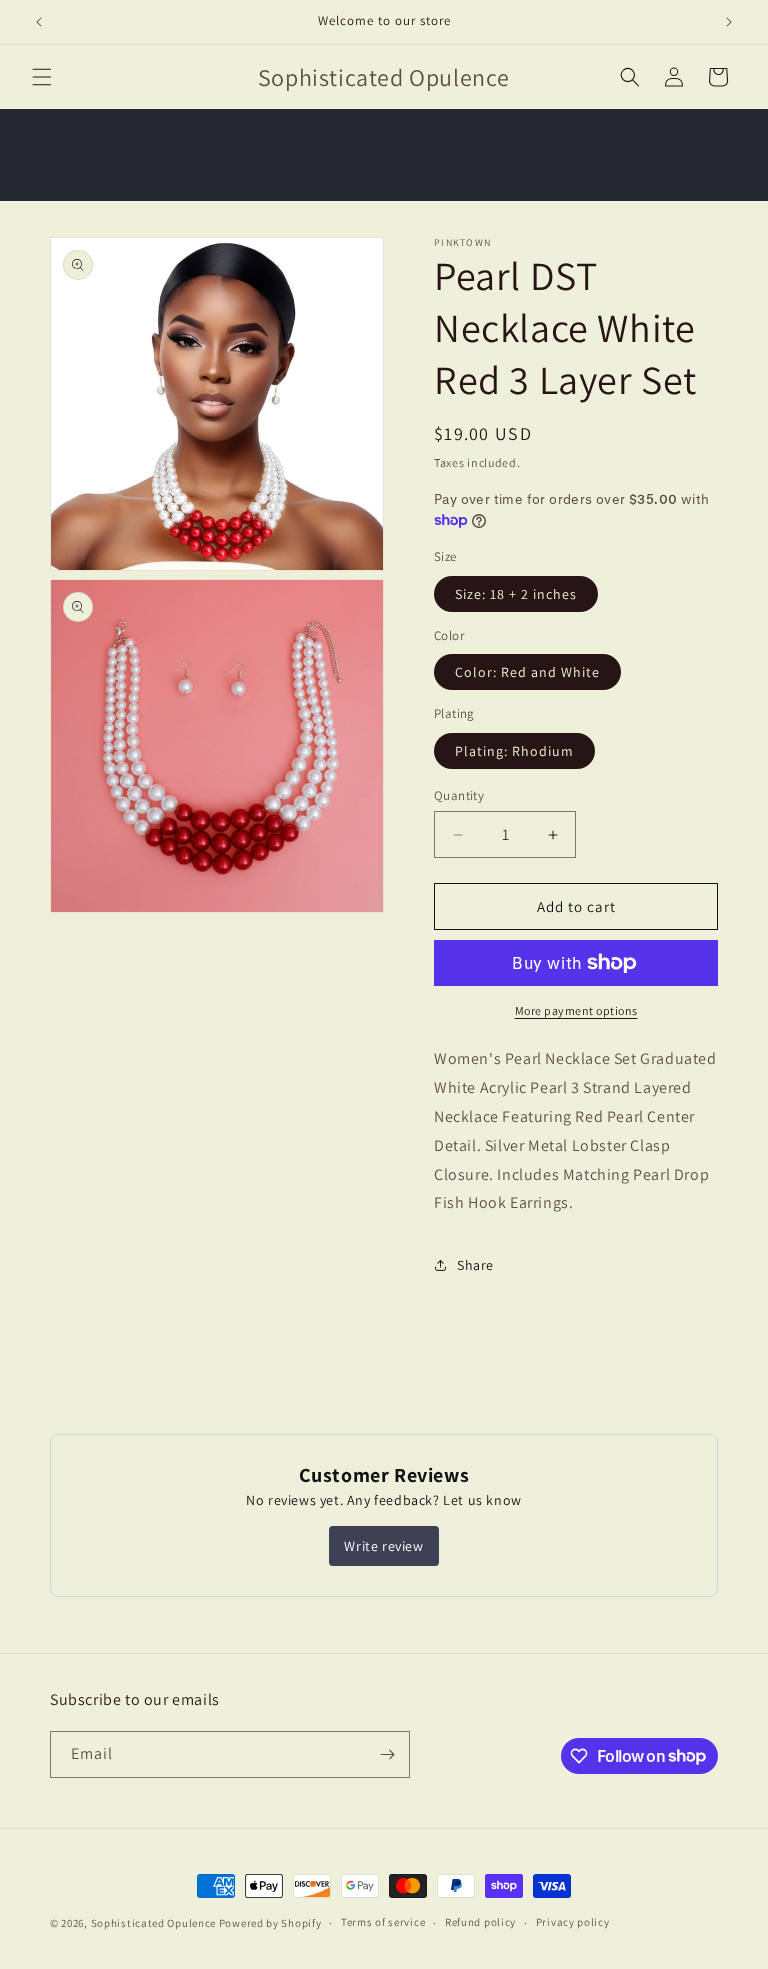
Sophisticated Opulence (153, 1923)
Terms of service (383, 1922)
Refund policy (480, 1922)
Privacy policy (573, 1922)
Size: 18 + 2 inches (516, 594)
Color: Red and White (527, 672)
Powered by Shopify (270, 1923)
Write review (383, 1546)
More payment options (576, 1010)
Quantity (459, 795)
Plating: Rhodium (514, 751)
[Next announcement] (729, 22)
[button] (42, 77)
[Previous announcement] (39, 22)
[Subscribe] (387, 1754)
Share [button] (475, 1265)
